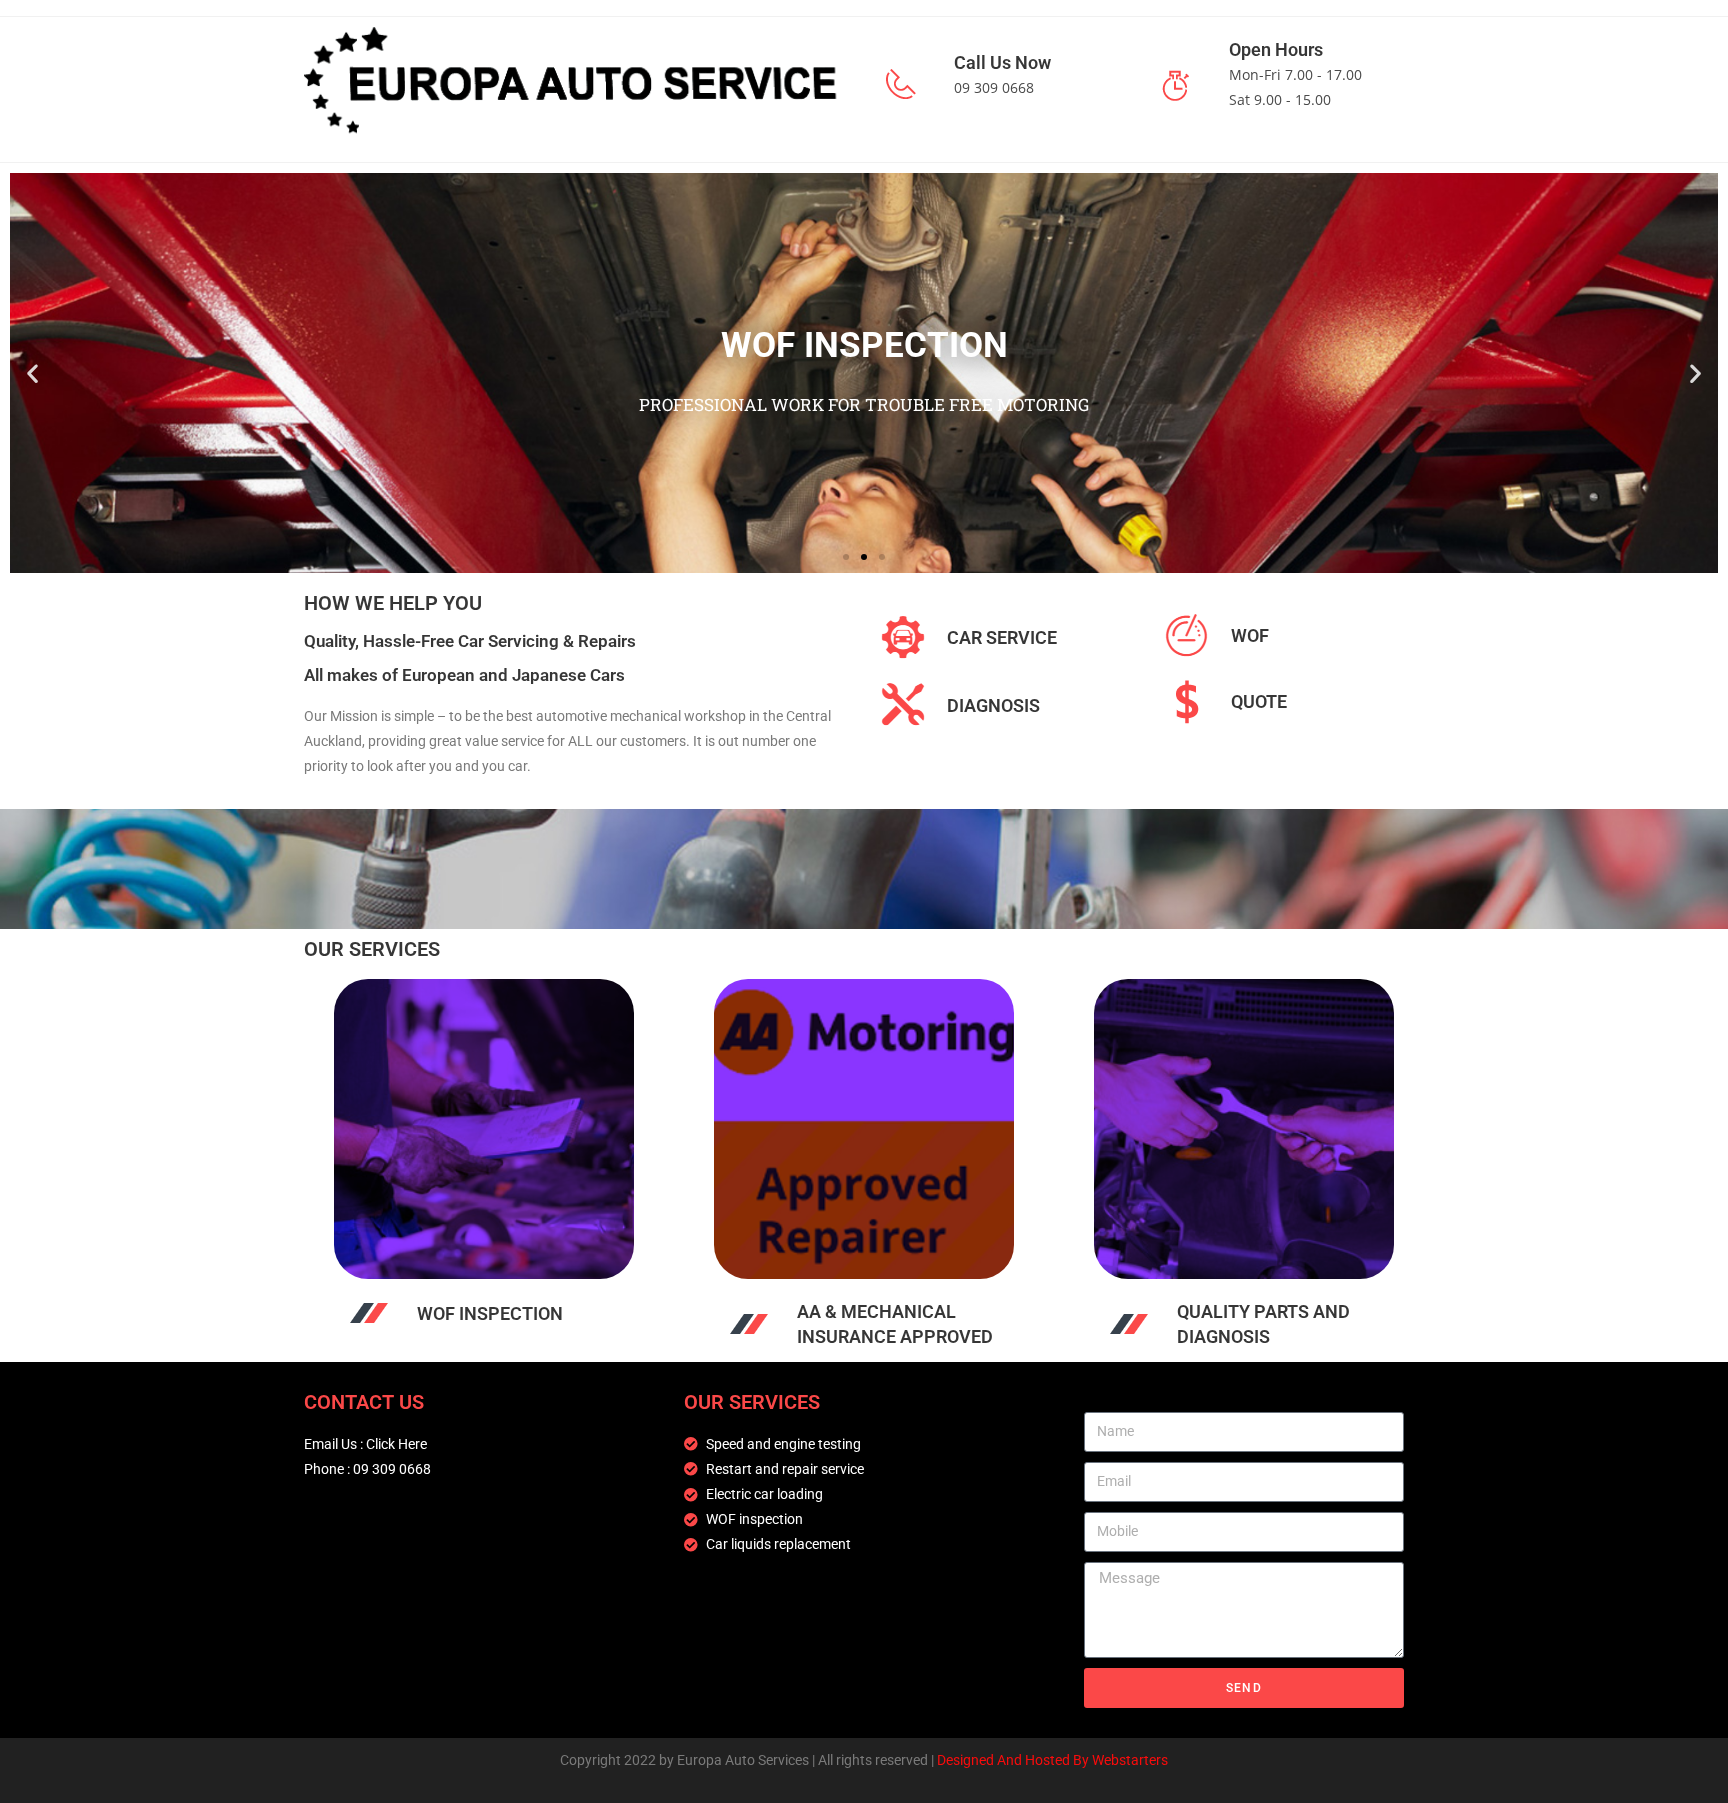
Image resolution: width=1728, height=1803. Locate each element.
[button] (32, 372)
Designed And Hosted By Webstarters (1052, 1760)
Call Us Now (1002, 62)
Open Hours (1276, 49)
